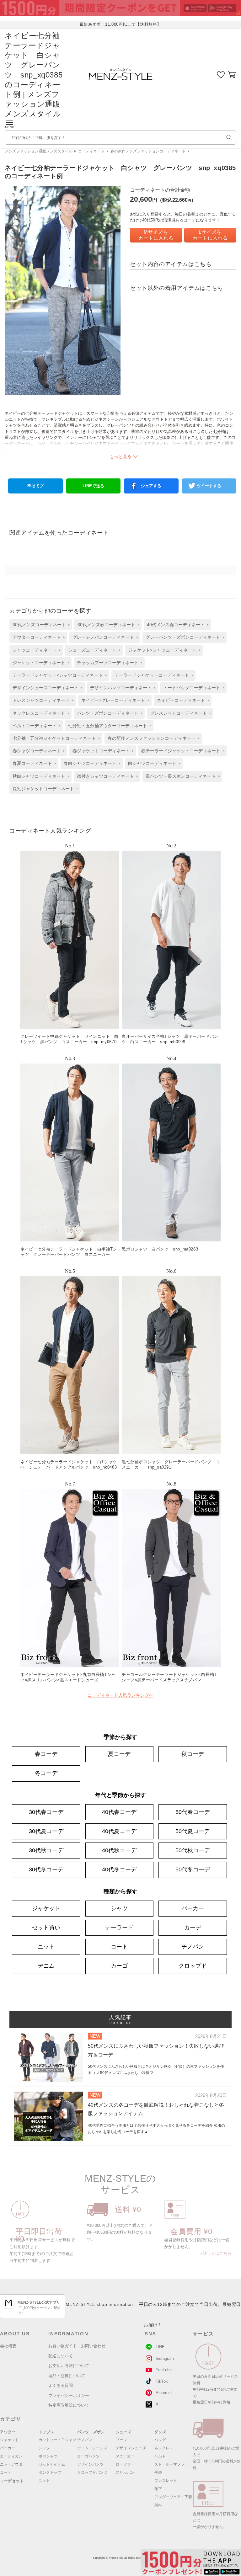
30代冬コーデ (46, 1869)
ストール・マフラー (171, 2464)
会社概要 (8, 2346)
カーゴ (119, 1966)
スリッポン (125, 2472)
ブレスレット (166, 2481)
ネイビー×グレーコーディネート (113, 700)
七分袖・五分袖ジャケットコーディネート (54, 738)
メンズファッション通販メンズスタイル (39, 151)
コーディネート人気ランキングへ (120, 1695)
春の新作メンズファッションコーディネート (148, 151)
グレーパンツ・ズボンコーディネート (183, 637)
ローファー (125, 2464)
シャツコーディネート (35, 650)
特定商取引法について (69, 2405)
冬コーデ (46, 1773)
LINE (160, 2347)
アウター (8, 2432)
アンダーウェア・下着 (173, 2497)
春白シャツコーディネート (90, 763)
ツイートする (209, 486)
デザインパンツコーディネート (121, 688)
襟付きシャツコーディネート (105, 776)
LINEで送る (93, 486)
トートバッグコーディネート (192, 688)
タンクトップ (50, 2472)
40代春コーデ (119, 1812)
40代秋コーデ (119, 1850)
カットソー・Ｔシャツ (57, 2440)
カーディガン (11, 2456)
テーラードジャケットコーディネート (152, 675)
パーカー (193, 1908)
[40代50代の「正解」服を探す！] (229, 137)
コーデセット (12, 2481)
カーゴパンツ (88, 2456)
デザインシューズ (131, 2448)
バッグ (160, 2440)
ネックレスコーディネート (39, 713)
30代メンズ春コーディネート (106, 625)
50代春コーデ (193, 1812)
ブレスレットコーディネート (179, 713)
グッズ (160, 2432)
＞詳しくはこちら (215, 2253)
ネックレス (164, 2448)
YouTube (164, 2370)
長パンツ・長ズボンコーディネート (181, 776)
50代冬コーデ (193, 1869)
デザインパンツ (90, 2464)
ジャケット (46, 1908)
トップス (46, 2432)
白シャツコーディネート (152, 763)
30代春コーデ (46, 1812)
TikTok (162, 2381)
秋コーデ (193, 1754)
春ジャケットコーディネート (101, 751)
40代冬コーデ (119, 1869)
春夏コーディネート (32, 763)
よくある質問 (61, 2385)
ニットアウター (13, 2464)
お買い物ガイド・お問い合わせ (77, 2346)
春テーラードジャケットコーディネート (181, 751)
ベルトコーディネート (35, 726)
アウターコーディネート (37, 637)
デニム (46, 1966)
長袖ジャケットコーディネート (43, 789)
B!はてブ (35, 486)
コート (119, 1947)
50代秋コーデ (193, 1850)
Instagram (165, 2358)
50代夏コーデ (193, 1831)
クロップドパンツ (92, 2472)
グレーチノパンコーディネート (103, 637)
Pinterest (164, 2393)
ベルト (160, 2456)
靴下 (158, 2489)
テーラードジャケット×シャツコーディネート (58, 675)
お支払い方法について (69, 2366)
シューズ (124, 2432)
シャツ (119, 1908)
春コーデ (46, 1754)
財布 (158, 2505)
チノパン (193, 1947)
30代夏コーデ (46, 1831)
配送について (61, 2356)
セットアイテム (52, 2464)
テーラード (119, 1928)
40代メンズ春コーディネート (176, 625)
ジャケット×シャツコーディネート (162, 650)
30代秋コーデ (46, 1850)
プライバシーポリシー (69, 2395)
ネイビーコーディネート (181, 700)
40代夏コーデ (119, 1831)
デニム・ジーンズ (92, 2448)
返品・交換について (67, 2376)
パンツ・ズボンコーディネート (108, 713)
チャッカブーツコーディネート (108, 663)
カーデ (193, 1928)
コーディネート (91, 151)
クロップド (193, 1966)
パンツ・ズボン (91, 2432)
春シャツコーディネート (37, 751)
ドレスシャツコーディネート (41, 700)
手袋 (158, 2472)
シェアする (151, 486)
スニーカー (125, 2456)
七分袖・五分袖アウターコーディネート (108, 726)
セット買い (46, 1928)
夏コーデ (119, 1754)
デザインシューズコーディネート (46, 688)
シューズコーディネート (92, 650)
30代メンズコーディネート (39, 625)
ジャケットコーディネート (39, 663)
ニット (46, 1947)
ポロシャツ (48, 2456)
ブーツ (121, 2440)
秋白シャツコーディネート (39, 776)
